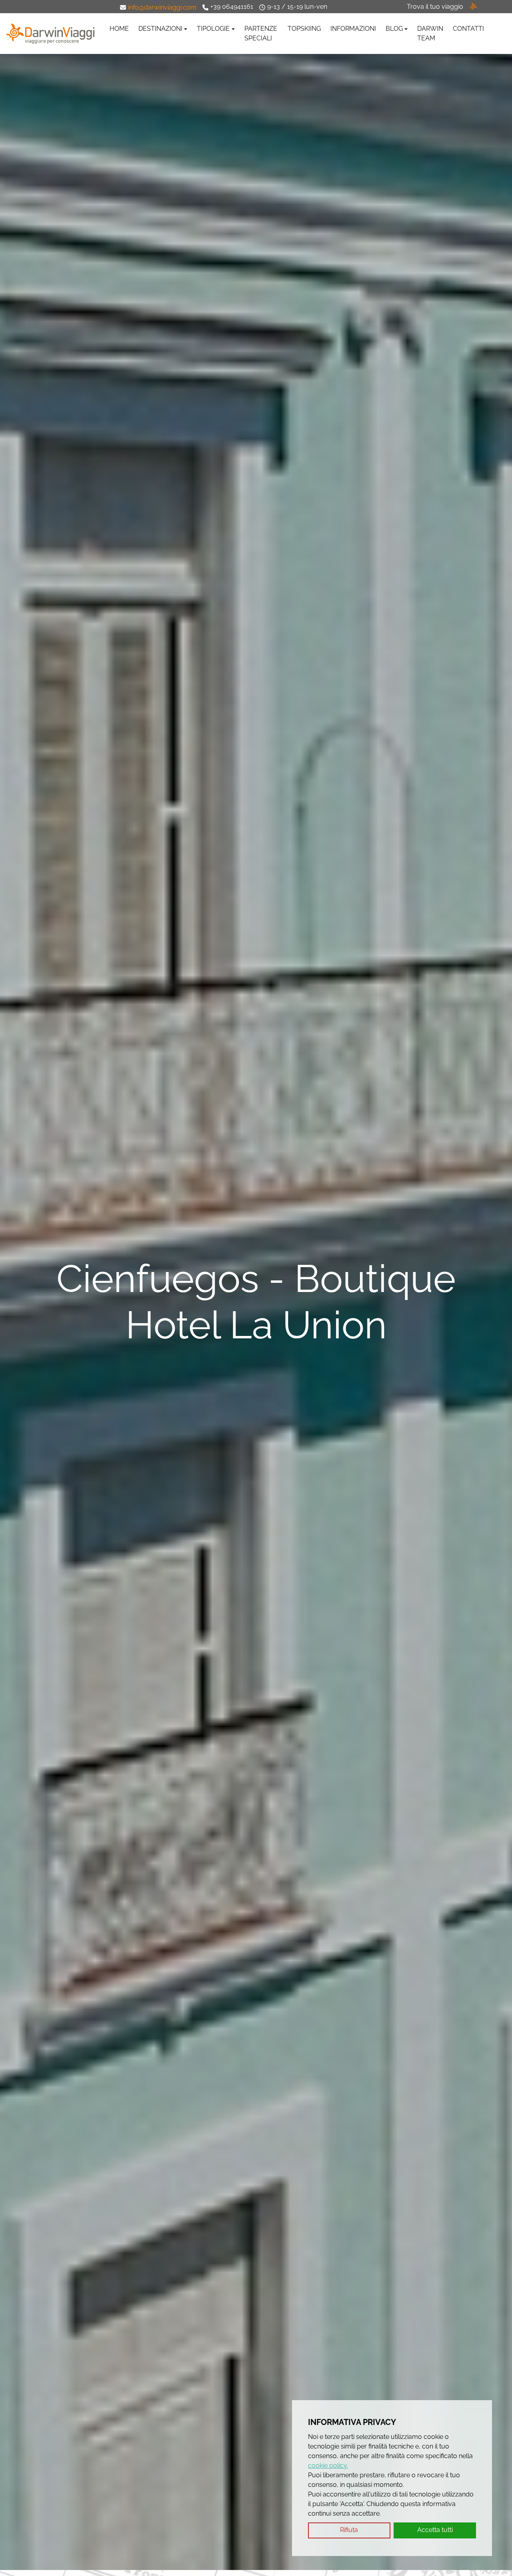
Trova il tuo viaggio (435, 7)
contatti (468, 29)
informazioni (353, 29)
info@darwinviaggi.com (162, 7)
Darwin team (430, 33)
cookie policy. (328, 2466)
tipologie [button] (213, 29)
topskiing (304, 29)
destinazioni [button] (160, 29)
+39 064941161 (232, 7)
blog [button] (394, 29)
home (119, 29)
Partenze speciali (261, 33)
